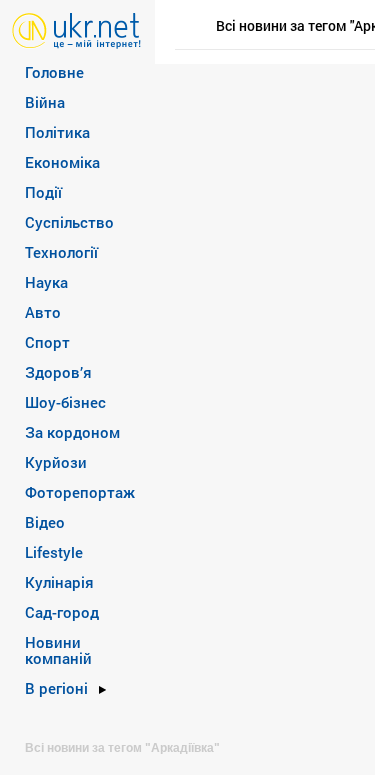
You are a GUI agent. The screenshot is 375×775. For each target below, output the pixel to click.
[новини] (76, 29)
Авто (43, 312)
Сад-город (62, 612)
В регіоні (56, 688)
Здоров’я (58, 372)
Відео (45, 522)
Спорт (47, 342)
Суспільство (69, 222)
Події (43, 192)
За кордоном (72, 432)
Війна (45, 102)
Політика (57, 132)
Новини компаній (58, 650)
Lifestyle (54, 552)
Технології (61, 252)
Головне (54, 72)
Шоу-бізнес (65, 402)
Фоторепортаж (80, 492)
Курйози (56, 462)
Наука (46, 282)
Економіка (62, 162)
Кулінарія (59, 582)
